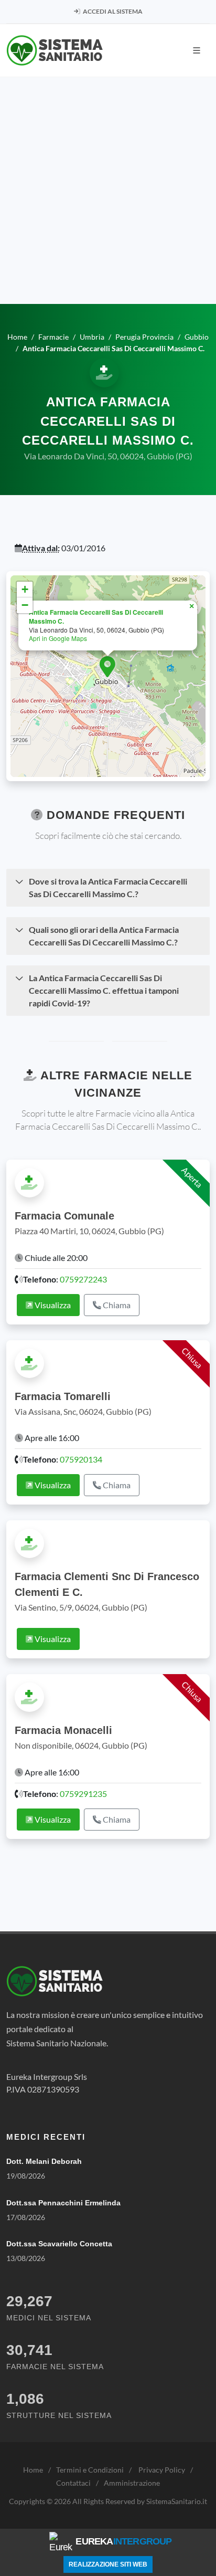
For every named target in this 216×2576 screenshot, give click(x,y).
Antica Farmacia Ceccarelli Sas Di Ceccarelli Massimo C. (96, 617)
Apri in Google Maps (58, 638)
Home (33, 2470)
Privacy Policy (162, 2470)
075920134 (81, 1459)
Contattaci (73, 2483)
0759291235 (83, 1794)
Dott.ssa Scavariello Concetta (59, 2244)
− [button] (25, 605)
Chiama (116, 1305)
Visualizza (52, 1305)
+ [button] (25, 589)
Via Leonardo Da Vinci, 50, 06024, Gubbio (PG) (108, 456)
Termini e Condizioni (90, 2470)
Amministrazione (132, 2483)
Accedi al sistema (112, 11)
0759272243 (83, 1279)
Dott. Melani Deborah (44, 2161)
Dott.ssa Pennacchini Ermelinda (63, 2203)
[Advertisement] (108, 191)
